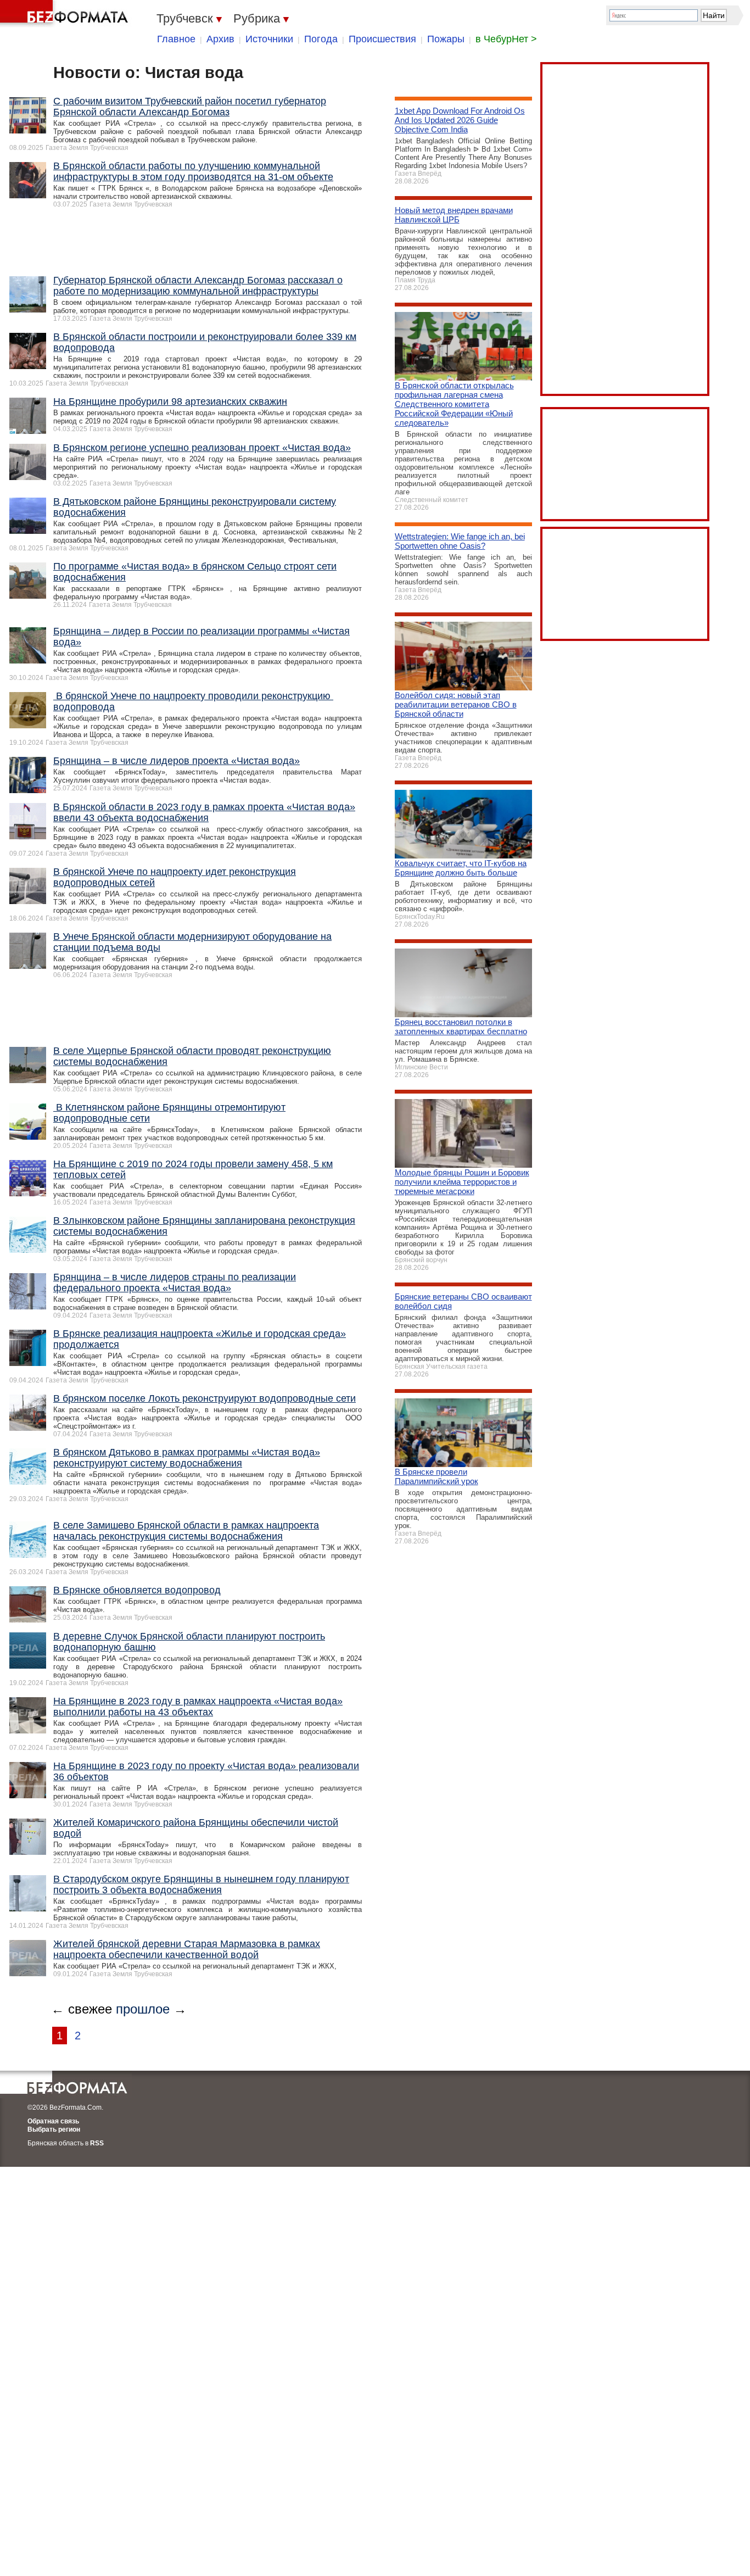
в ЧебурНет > (506, 39)
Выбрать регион (54, 2031)
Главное (176, 39)
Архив (220, 39)
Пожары (446, 39)
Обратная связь (53, 2022)
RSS (97, 2044)
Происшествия (382, 39)
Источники (269, 39)
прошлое (143, 1910)
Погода (321, 39)
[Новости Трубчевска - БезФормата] (66, 14)
